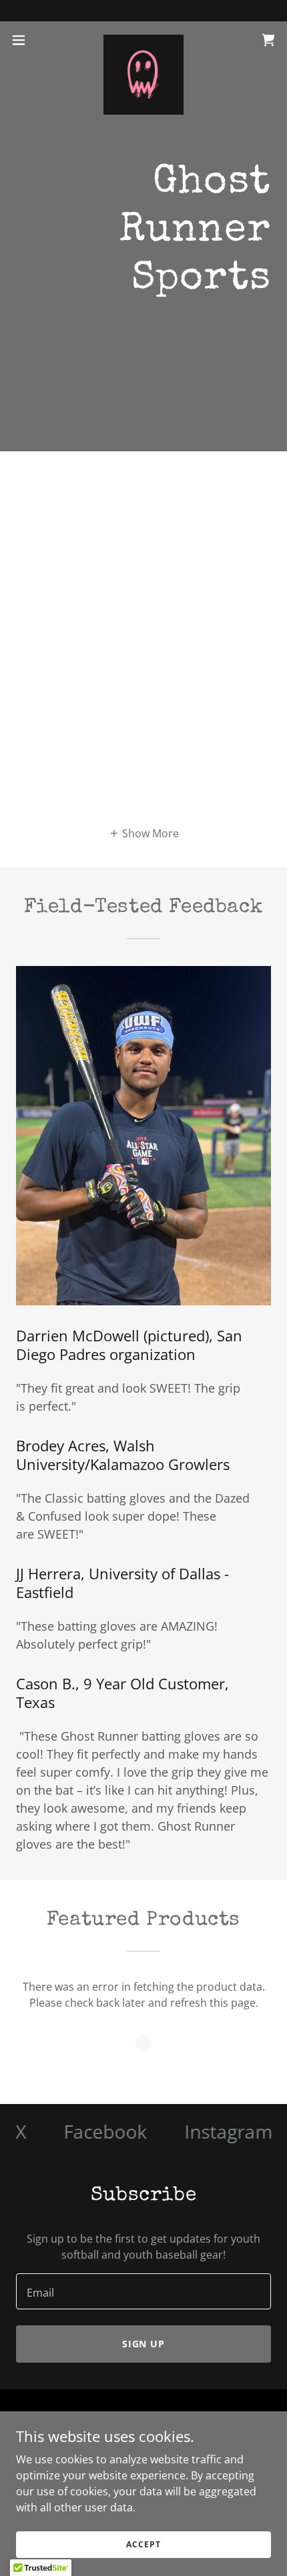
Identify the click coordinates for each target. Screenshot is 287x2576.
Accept (143, 2544)
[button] (26, 40)
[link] (143, 40)
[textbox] (143, 2291)
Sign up (144, 2344)
